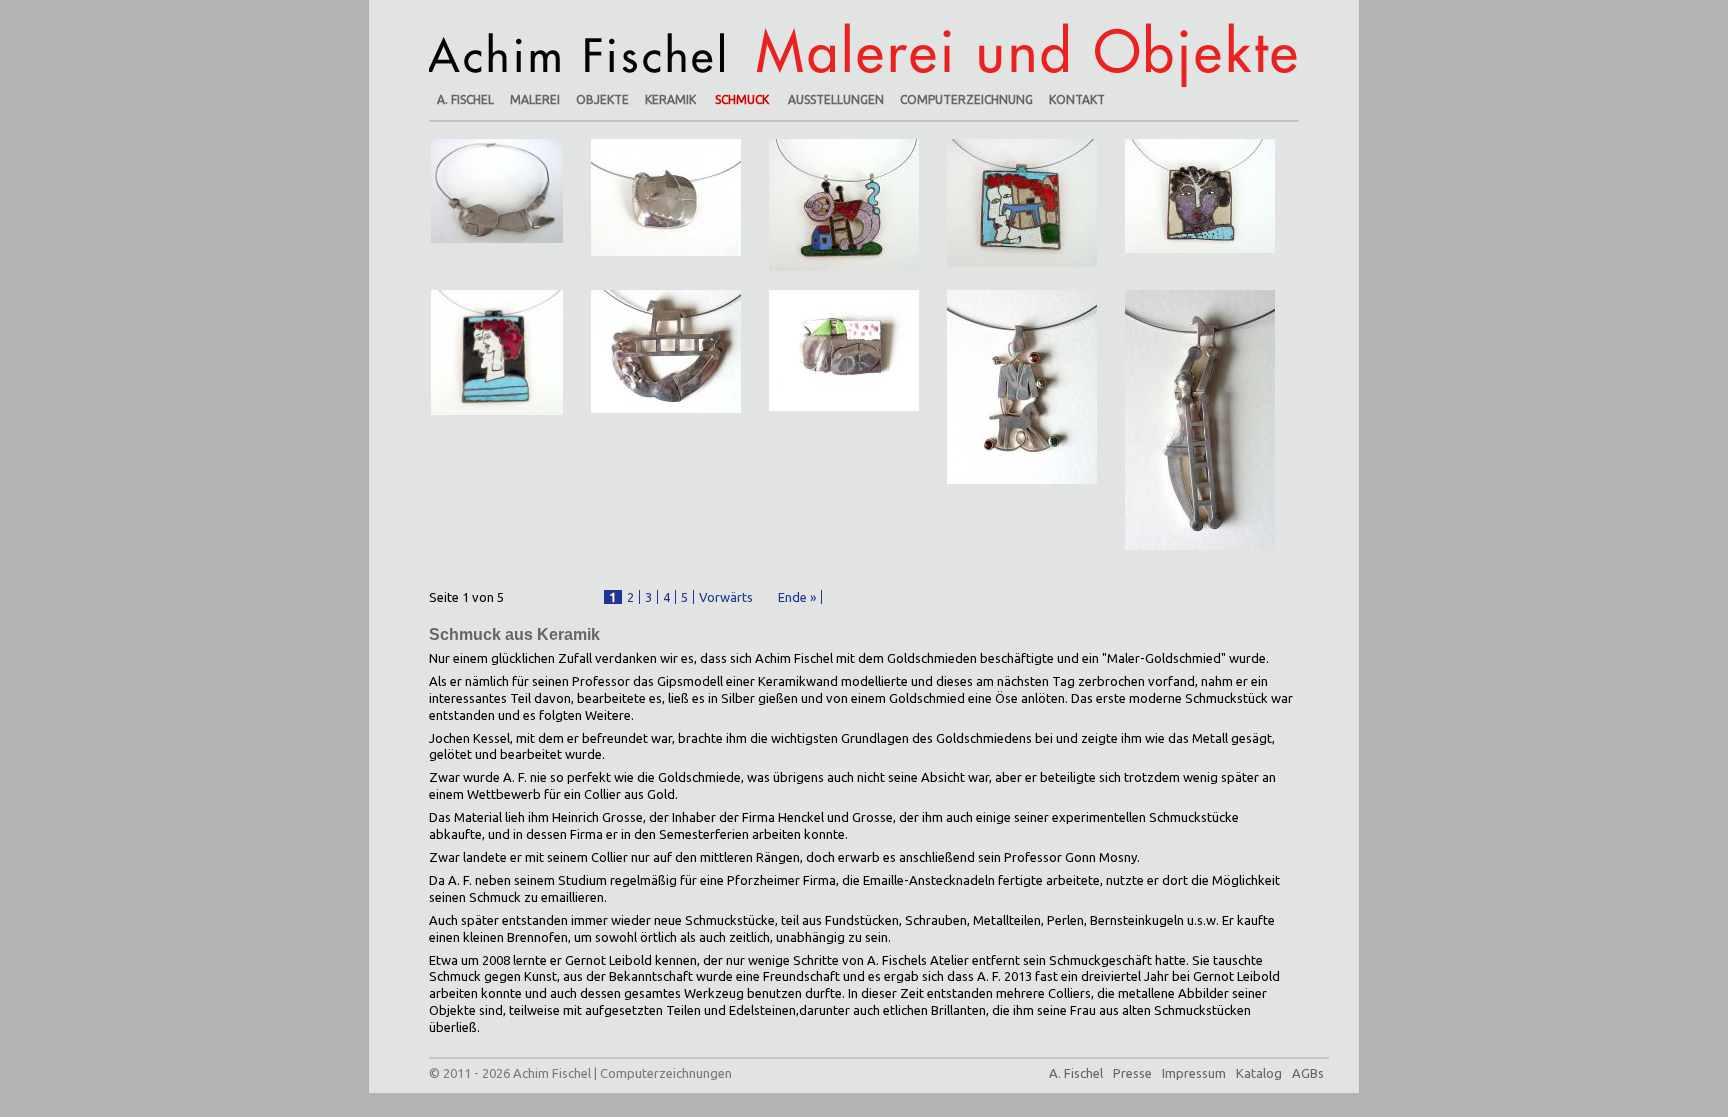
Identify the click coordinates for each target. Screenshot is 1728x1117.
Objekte (602, 99)
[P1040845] (844, 349)
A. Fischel (465, 99)
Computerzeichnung (966, 99)
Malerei (535, 99)
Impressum (1194, 1073)
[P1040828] (666, 196)
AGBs (1308, 1073)
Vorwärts (726, 597)
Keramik (670, 99)
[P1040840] (497, 351)
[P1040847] (1022, 385)
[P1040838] (1022, 201)
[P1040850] (1200, 418)
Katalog (1259, 1073)
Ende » (797, 597)
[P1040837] (844, 203)
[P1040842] (666, 350)
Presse (1132, 1073)
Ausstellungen (836, 99)
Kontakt (1077, 99)
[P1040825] (497, 189)
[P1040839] (1200, 194)
